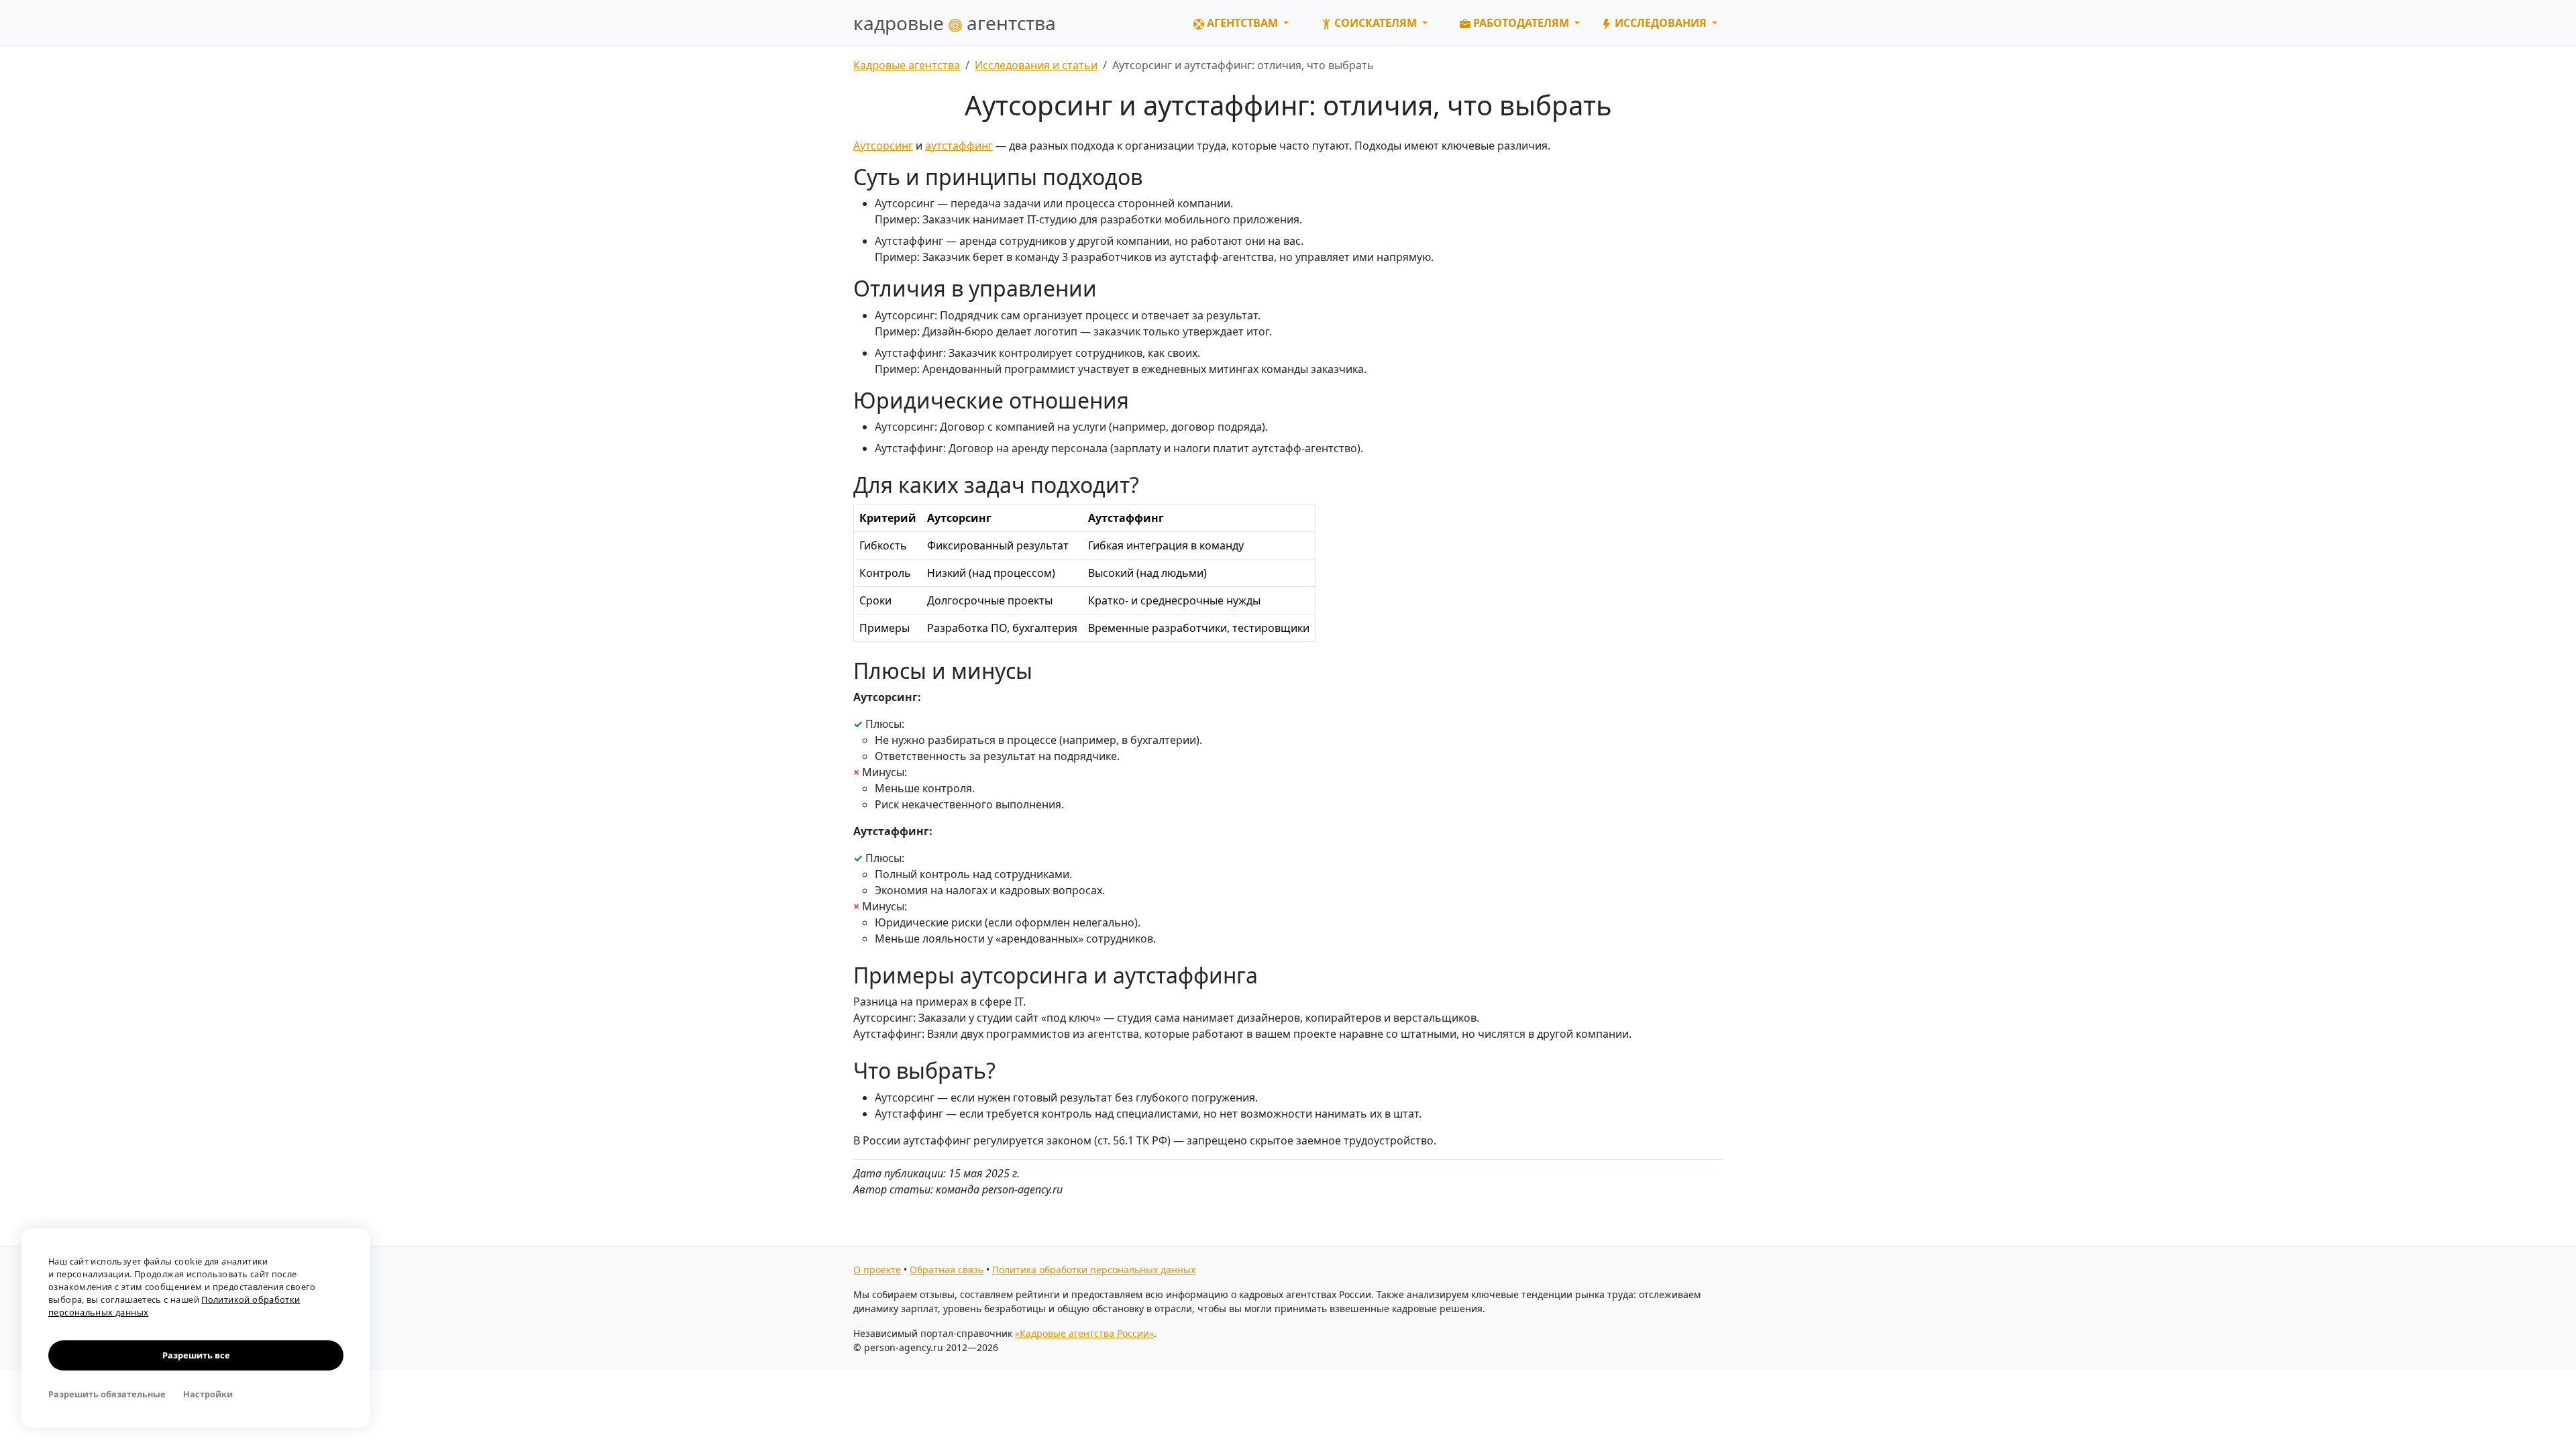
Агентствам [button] (1242, 23)
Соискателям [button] (1376, 23)
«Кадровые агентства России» (1084, 1333)
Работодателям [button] (1521, 23)
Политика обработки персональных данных (1094, 1270)
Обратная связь (947, 1270)
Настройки (208, 1394)
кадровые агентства (955, 23)
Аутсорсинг (883, 146)
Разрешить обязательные (107, 1394)
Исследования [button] (1661, 23)
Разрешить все (196, 1355)
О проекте (877, 1270)
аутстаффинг (959, 146)
